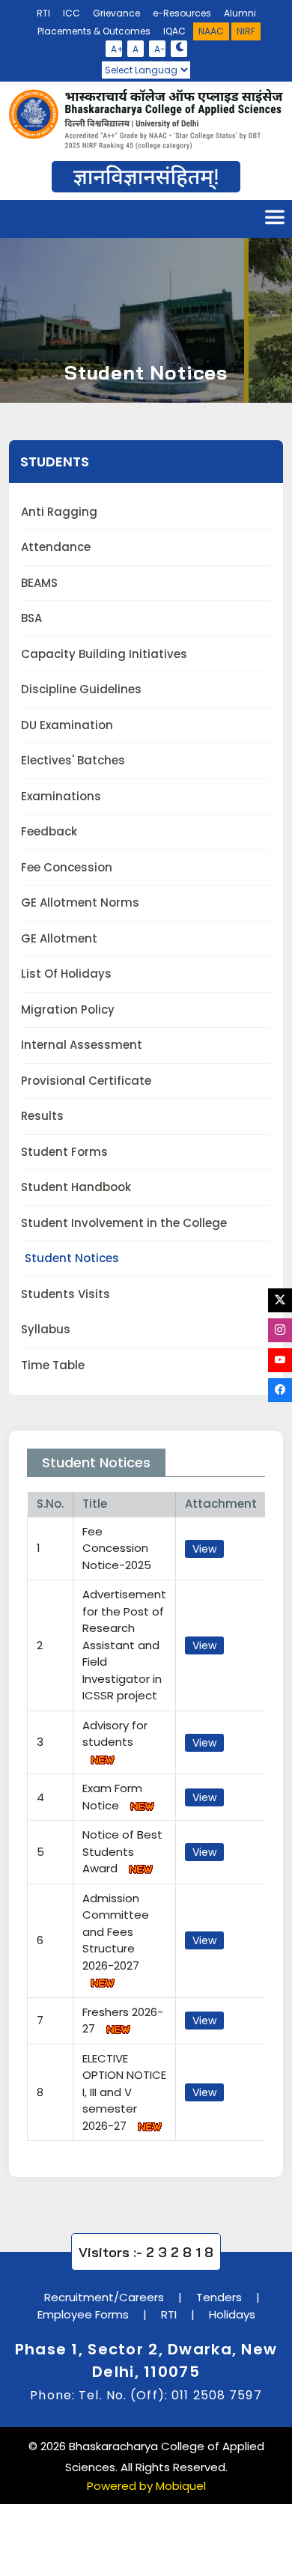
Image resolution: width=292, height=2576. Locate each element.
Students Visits (66, 1294)
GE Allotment (59, 938)
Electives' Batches (73, 760)
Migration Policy (68, 1010)
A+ (116, 49)
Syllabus (46, 1329)
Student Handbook (76, 1187)
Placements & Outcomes (94, 31)
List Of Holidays (66, 974)
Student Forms (64, 1152)
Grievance (116, 13)
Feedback (49, 831)
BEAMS (39, 583)
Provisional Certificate (86, 1081)
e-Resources (182, 13)
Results (42, 1116)
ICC (72, 13)
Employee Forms (83, 2314)
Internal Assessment (82, 1045)
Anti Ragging (59, 512)
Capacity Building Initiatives (104, 654)
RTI (43, 13)
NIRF (246, 31)
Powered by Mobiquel (146, 2486)
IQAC (174, 31)
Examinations (61, 796)
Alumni (240, 13)
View (204, 1549)
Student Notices (72, 1258)
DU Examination (67, 725)
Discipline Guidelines (81, 689)
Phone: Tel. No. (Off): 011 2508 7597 (146, 2395)
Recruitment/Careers (104, 2297)
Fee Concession (67, 867)
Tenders (219, 2297)
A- (160, 49)
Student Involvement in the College (124, 1223)
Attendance (56, 547)
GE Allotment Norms (80, 902)
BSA (31, 618)
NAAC (211, 31)
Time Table (53, 1365)
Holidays (232, 2314)
